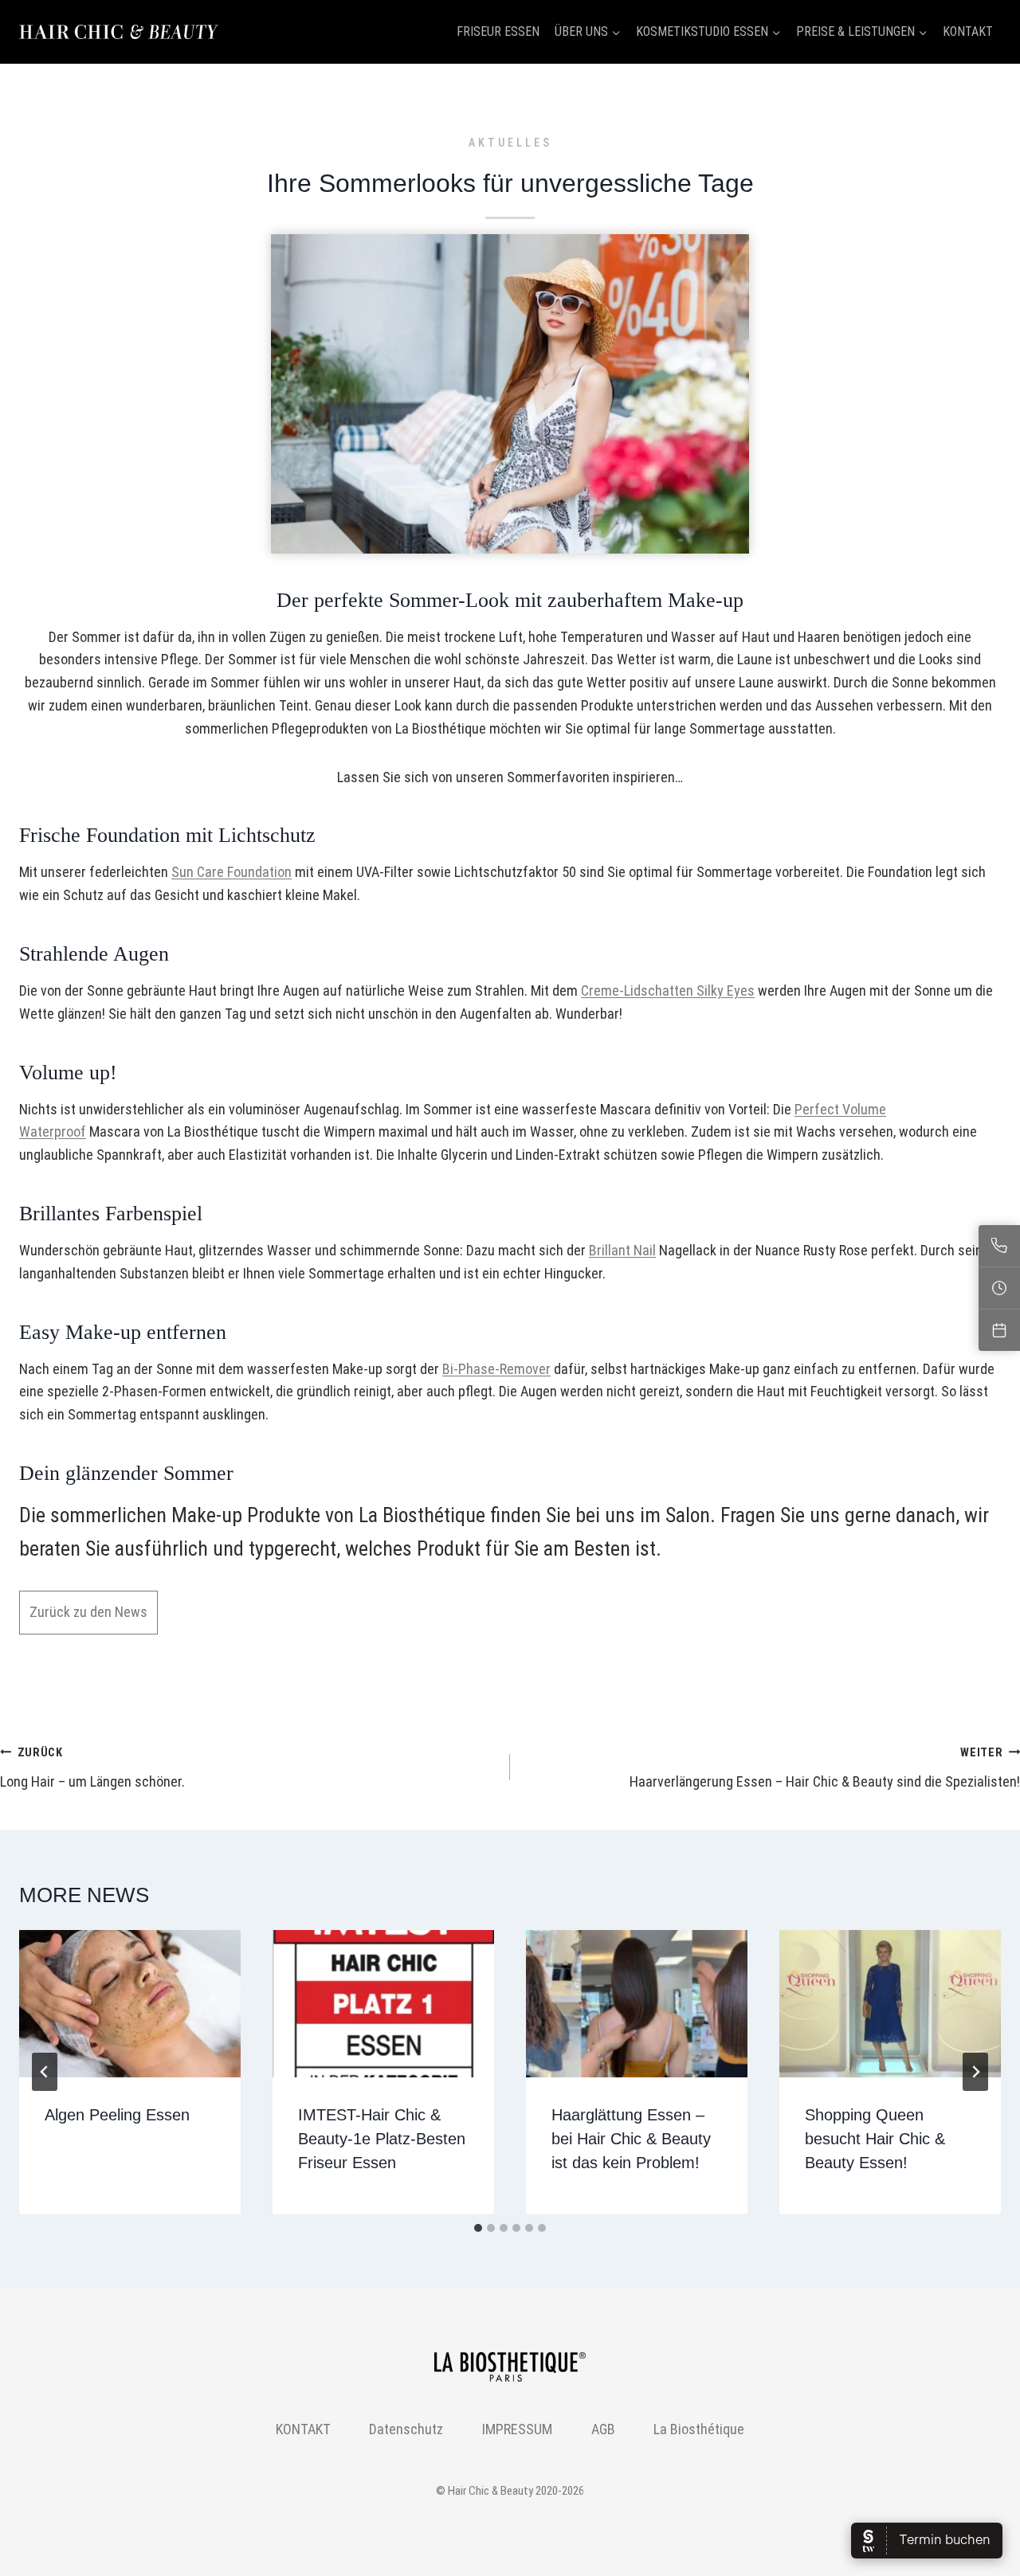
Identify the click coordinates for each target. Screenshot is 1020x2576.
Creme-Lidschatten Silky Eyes (668, 990)
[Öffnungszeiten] (999, 1288)
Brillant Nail (622, 1250)
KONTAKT (968, 31)
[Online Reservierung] (999, 1330)
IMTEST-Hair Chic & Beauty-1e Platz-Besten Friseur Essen (382, 2139)
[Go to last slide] (45, 2072)
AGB (603, 2429)
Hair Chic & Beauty (490, 2491)
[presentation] (130, 2004)
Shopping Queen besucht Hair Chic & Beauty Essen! (875, 2139)
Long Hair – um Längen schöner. (92, 1768)
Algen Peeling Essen (117, 2115)
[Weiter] (975, 2072)
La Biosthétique (699, 2429)
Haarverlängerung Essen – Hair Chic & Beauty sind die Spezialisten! (825, 1768)
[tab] (478, 2228)
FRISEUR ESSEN (498, 31)
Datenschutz (406, 2429)
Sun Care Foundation (231, 872)
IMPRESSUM (517, 2429)
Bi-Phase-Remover (496, 1369)
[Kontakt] (999, 1246)
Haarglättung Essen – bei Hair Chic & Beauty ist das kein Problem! (631, 2139)
